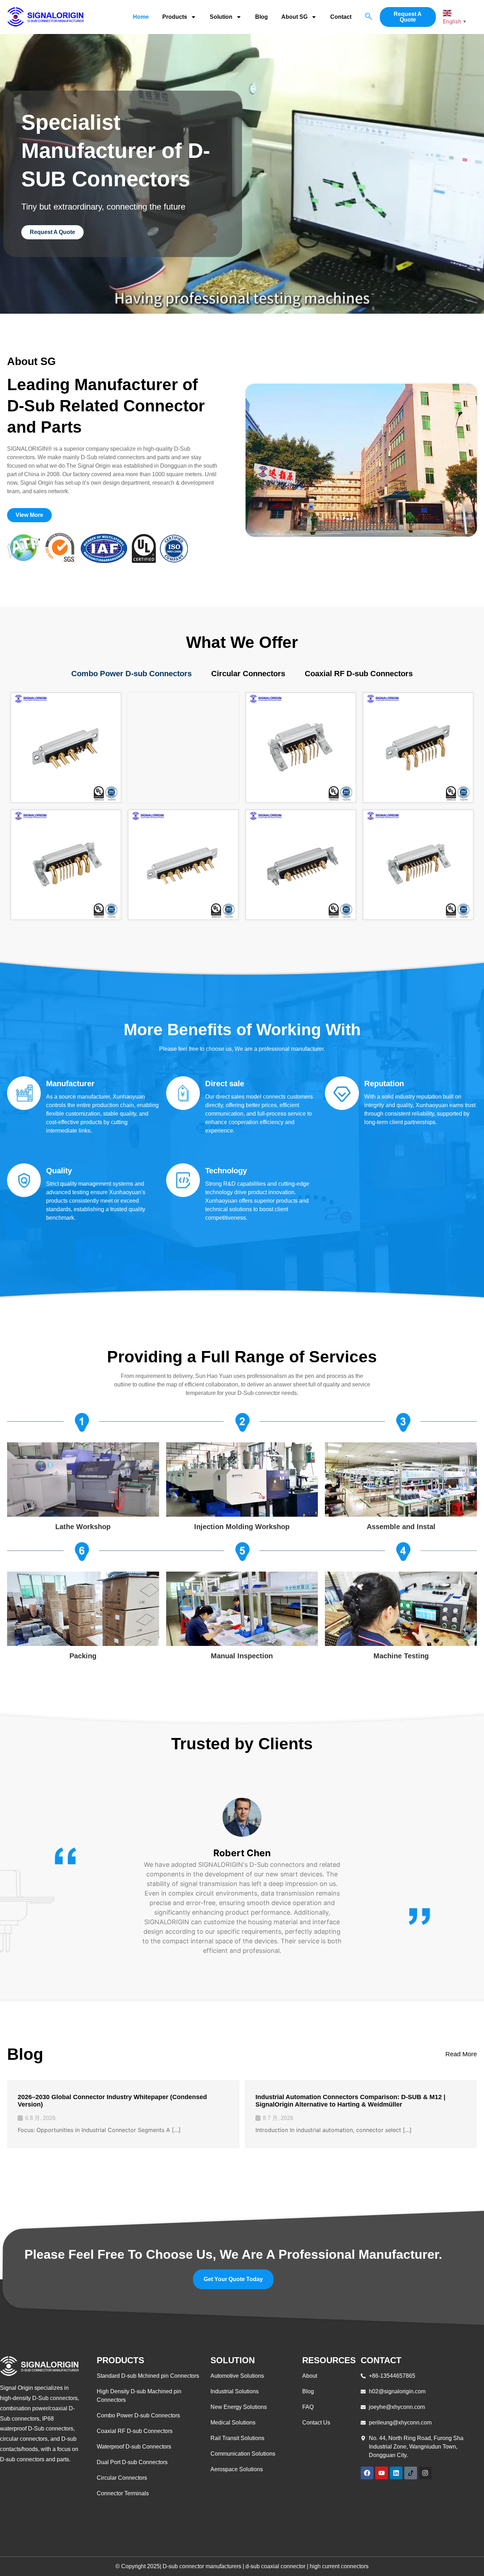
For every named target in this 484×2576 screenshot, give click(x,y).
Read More (461, 2054)
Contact (341, 17)
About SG (294, 17)
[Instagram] (425, 2473)
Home (141, 17)
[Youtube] (382, 2473)
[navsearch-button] (368, 17)
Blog (261, 17)
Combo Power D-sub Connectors (131, 674)
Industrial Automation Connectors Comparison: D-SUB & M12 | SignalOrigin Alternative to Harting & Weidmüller (350, 2101)
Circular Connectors (248, 674)
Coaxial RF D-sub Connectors (359, 674)
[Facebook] (367, 2473)
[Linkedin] (396, 2473)
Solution (221, 17)
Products (175, 17)
